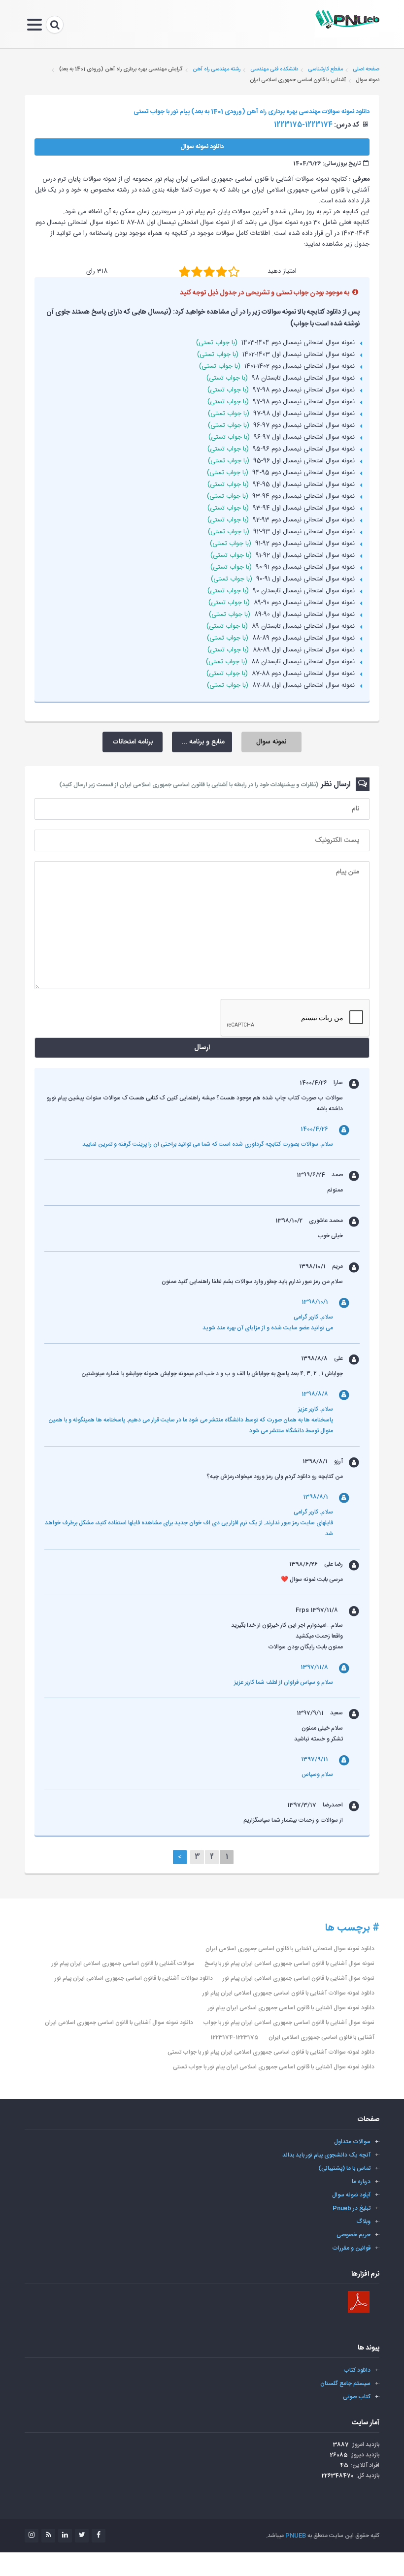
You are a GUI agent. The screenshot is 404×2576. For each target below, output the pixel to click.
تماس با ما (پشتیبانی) (344, 2168)
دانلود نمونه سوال (202, 147)
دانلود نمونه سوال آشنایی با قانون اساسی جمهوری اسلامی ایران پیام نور (291, 2008)
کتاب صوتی (357, 2397)
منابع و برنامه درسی (198, 742)
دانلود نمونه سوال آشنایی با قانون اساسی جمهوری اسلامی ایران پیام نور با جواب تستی (274, 2067)
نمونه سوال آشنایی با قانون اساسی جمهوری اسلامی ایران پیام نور (299, 1978)
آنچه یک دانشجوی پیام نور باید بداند (326, 2155)
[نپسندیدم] (197, 271)
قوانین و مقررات (351, 2248)
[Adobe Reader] (359, 2302)
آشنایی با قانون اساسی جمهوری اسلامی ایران (321, 2037)
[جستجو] (55, 25)
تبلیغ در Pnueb (352, 2208)
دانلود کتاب (357, 2370)
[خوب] (209, 271)
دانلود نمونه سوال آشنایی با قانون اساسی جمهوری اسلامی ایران (119, 2023)
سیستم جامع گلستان (345, 2383)
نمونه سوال (271, 742)
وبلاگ (364, 2222)
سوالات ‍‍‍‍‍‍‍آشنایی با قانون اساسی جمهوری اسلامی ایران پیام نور (123, 1964)
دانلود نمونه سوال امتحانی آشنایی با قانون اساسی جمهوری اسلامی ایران (290, 1949)
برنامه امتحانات (133, 742)
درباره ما (361, 2182)
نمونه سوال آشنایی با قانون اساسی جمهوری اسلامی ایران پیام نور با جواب (289, 2023)
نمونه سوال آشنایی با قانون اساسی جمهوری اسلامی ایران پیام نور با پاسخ (289, 1964)
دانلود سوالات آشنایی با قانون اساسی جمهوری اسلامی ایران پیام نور (134, 1978)
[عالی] (234, 271)
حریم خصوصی (353, 2235)
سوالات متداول (352, 2142)
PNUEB (296, 2536)
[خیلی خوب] (221, 271)
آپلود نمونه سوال (351, 2195)
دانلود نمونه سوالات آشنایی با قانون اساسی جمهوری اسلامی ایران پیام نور (288, 1993)
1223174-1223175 (235, 2037)
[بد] (185, 271)
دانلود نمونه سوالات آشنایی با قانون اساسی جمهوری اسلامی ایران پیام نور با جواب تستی (271, 2052)
